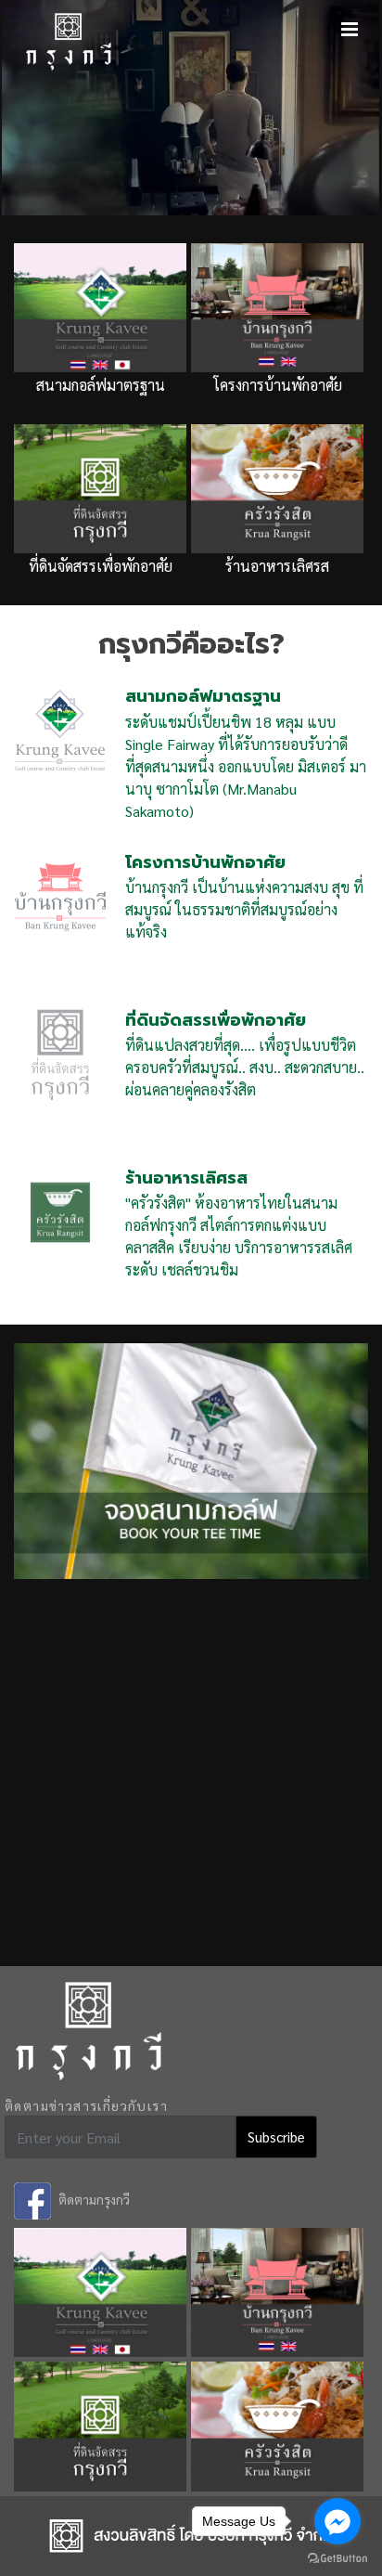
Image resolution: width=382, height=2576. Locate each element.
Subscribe (276, 2136)
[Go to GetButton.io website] (337, 2557)
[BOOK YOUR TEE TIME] (191, 1450)
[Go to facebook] (337, 2521)
